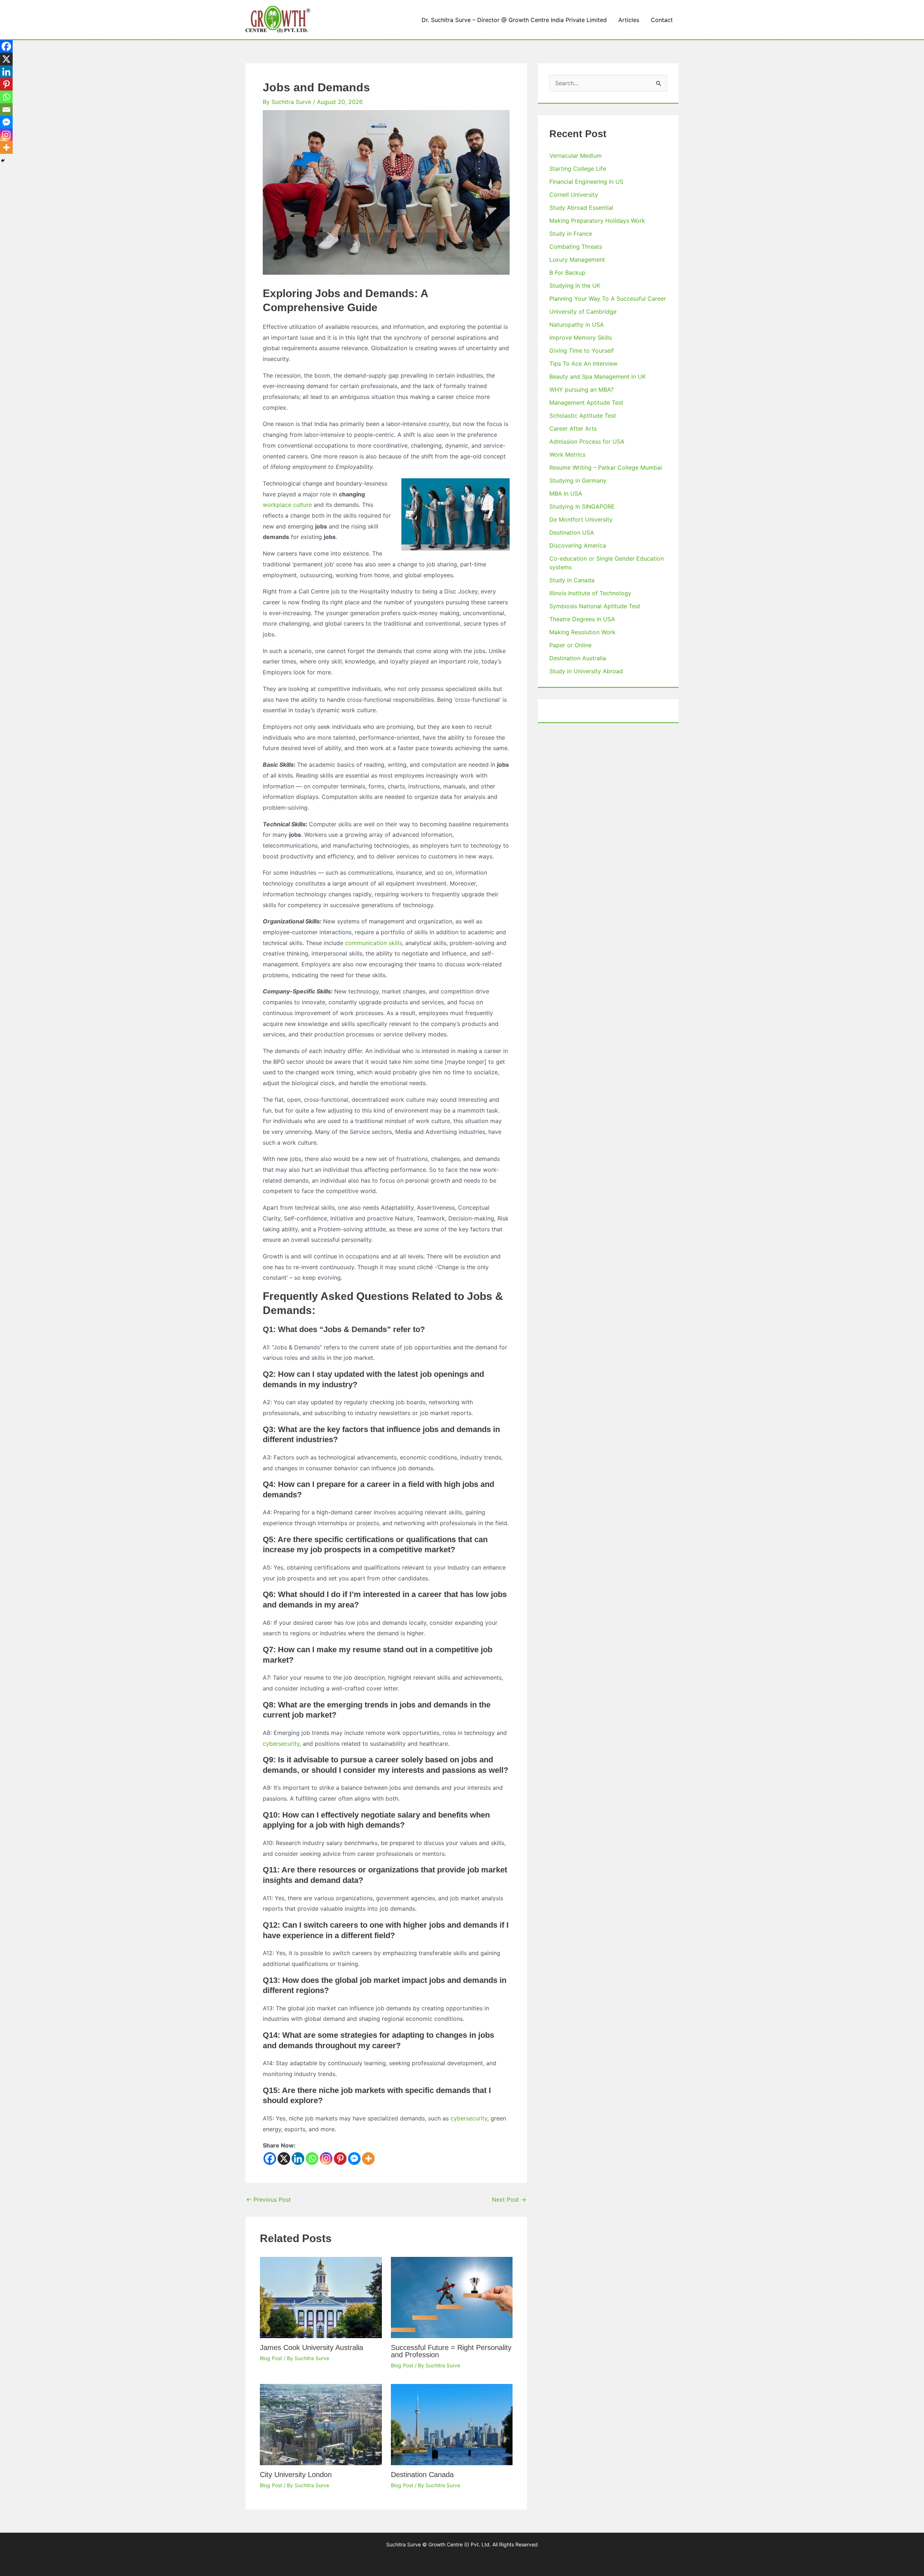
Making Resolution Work (582, 632)
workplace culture (287, 505)
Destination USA (572, 532)
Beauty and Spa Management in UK (598, 377)
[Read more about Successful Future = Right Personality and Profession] (452, 2297)
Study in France (571, 234)
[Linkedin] (298, 2159)
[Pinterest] (340, 2159)
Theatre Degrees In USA (582, 619)
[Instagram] (326, 2159)
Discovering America (578, 545)
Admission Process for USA (587, 441)
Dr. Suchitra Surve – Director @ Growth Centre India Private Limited (514, 20)
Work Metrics (567, 454)
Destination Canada (422, 2475)
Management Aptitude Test (586, 402)
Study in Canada (572, 580)
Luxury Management (577, 260)
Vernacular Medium (576, 156)
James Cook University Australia (311, 2347)
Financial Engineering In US (586, 182)
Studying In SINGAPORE (582, 506)
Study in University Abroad (586, 671)
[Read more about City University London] (321, 2424)
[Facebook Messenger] (354, 2159)
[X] (284, 2159)
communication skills (374, 943)
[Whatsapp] (312, 2159)
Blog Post (271, 2358)
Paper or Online (570, 645)
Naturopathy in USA (577, 325)
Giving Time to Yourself (582, 351)
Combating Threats (576, 247)
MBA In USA (566, 493)
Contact (662, 20)
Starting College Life (578, 169)
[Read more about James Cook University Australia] (321, 2297)
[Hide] (3, 161)
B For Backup (567, 273)
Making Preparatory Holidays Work (597, 221)
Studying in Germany (578, 480)
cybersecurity (281, 1744)
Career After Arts (573, 428)
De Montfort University (581, 519)
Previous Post (269, 2199)
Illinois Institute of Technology (590, 593)
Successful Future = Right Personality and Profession (451, 2351)
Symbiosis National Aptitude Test (595, 606)
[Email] (6, 110)
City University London (296, 2475)
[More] (368, 2159)
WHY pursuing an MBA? (581, 390)
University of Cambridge (583, 312)
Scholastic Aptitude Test (583, 415)
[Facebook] (270, 2159)
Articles (629, 20)
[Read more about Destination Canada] (452, 2424)
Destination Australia (578, 658)
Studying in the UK (575, 286)
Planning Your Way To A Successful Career (608, 299)
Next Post (509, 2199)
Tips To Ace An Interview (583, 364)
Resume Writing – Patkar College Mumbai (606, 467)
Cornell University (574, 195)
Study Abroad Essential (581, 208)
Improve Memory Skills (581, 338)
